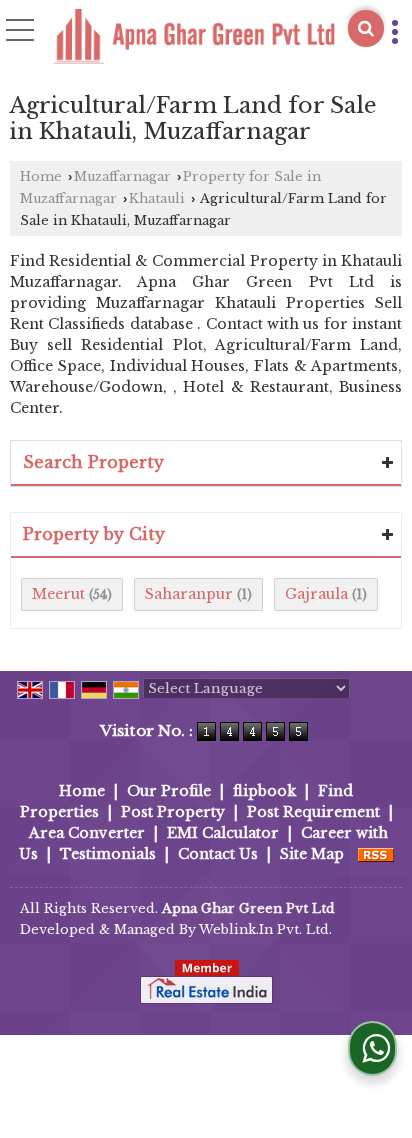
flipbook (264, 791)
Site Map (312, 854)
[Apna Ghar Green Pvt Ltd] (193, 38)
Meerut (58, 594)
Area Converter (87, 833)
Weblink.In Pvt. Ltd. (265, 929)
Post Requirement (313, 812)
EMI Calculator (223, 833)
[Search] (366, 28)
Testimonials (108, 854)
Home (41, 176)
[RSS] (376, 854)
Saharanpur (189, 594)
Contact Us (218, 854)
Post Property (173, 812)
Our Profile (169, 791)
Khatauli (157, 198)
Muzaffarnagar (122, 176)
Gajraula (316, 594)
